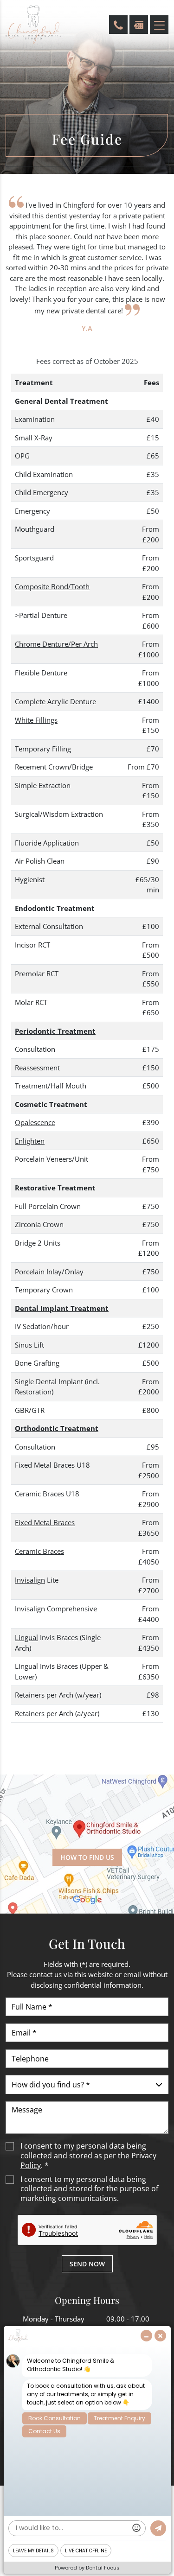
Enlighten (30, 1141)
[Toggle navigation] (159, 25)
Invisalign (30, 1580)
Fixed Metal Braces (45, 1522)
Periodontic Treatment (55, 1031)
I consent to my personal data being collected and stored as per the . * (88, 2156)
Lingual (26, 1637)
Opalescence (35, 1122)
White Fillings (36, 720)
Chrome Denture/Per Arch (56, 644)
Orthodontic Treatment (57, 1428)
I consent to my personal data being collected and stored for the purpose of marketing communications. (89, 2189)
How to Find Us (87, 1857)
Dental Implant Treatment (62, 1308)
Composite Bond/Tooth (52, 586)
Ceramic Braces (39, 1551)
